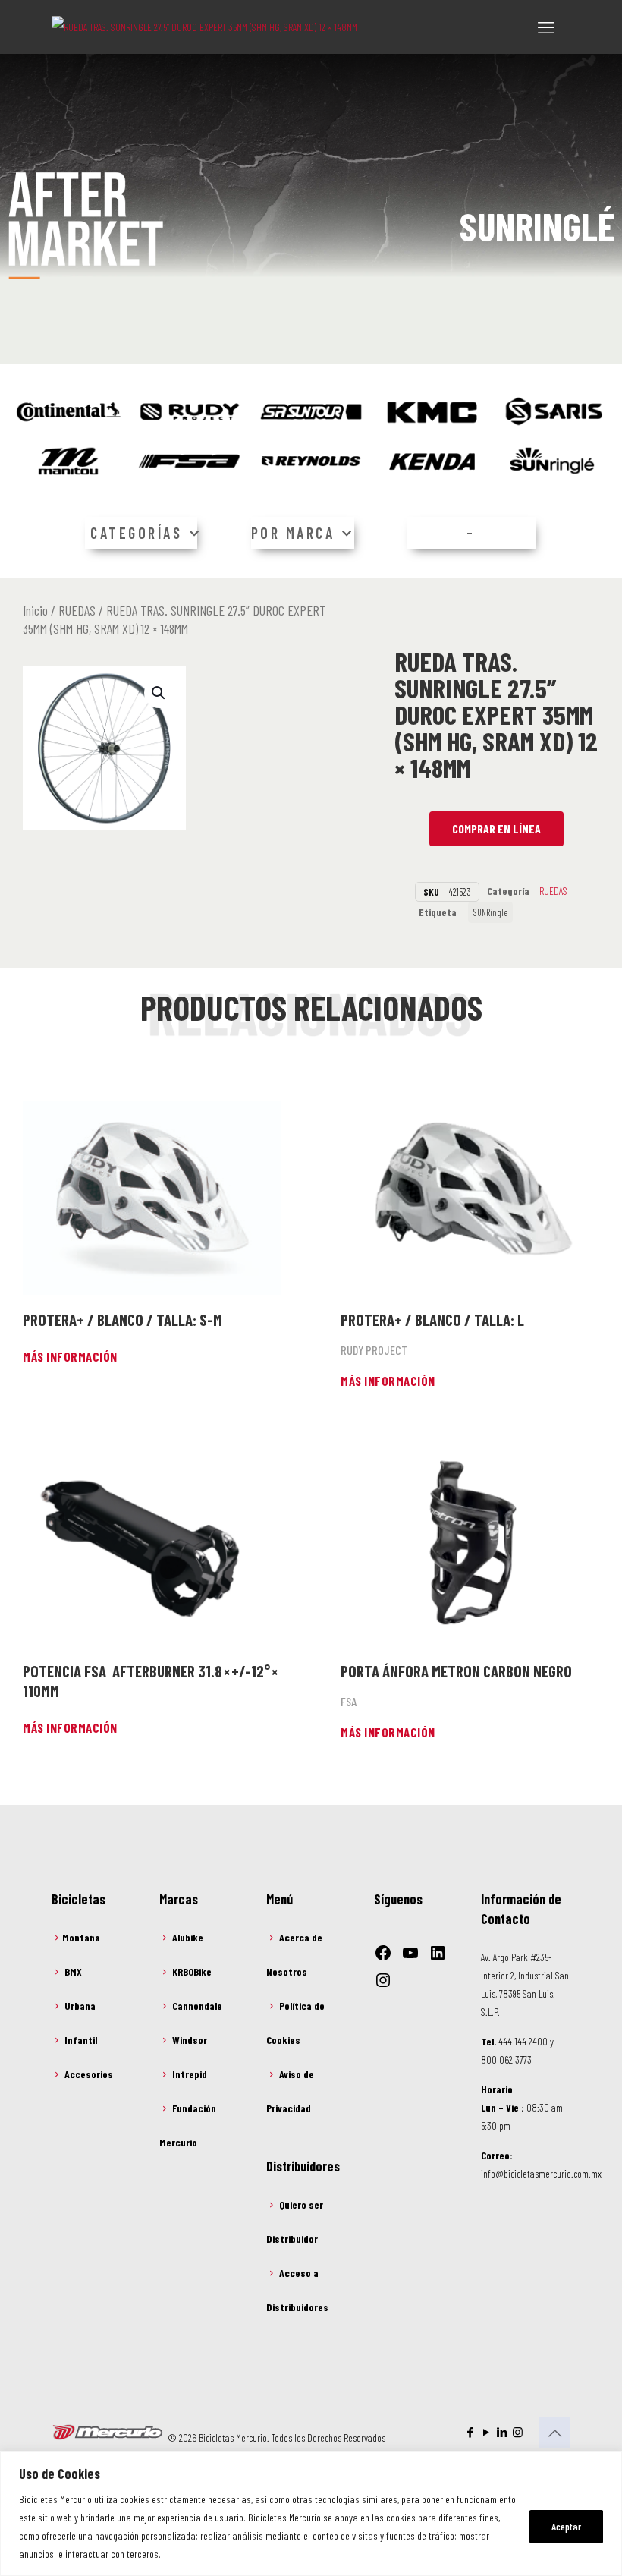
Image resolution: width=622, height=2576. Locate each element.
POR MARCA (293, 534)
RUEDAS (77, 610)
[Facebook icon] (470, 2432)
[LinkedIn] (438, 1953)
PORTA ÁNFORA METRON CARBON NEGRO (456, 1671)
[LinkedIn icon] (502, 2432)
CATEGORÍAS (136, 534)
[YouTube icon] (486, 2432)
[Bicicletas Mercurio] (204, 27)
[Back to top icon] (554, 2433)
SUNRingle (490, 912)
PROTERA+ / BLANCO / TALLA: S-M (123, 1319)
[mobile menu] (546, 27)
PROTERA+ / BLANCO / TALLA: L (432, 1319)
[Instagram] (383, 1980)
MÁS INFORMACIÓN (70, 1356)
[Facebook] (383, 1953)
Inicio (35, 610)
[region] (311, 2513)
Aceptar (566, 2526)
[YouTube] (410, 1953)
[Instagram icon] (518, 2432)
